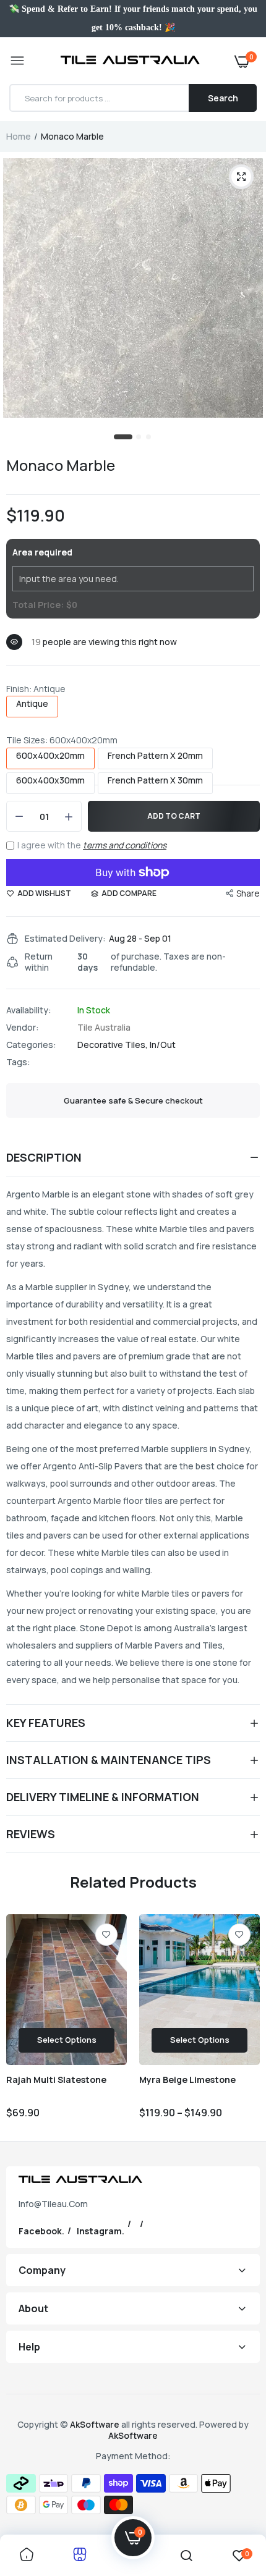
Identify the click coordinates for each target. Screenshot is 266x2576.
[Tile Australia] (130, 61)
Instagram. (101, 2231)
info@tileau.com (53, 2204)
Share (248, 893)
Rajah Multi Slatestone (56, 2080)
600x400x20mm (50, 756)
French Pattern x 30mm (155, 780)
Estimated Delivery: (65, 939)
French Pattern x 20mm (155, 756)
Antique (32, 704)
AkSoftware (96, 2424)
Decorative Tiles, (114, 1045)
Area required (42, 552)
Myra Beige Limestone (187, 2080)
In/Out (163, 1045)
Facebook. (41, 2231)
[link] (106, 1935)
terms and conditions (125, 845)
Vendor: (23, 1028)
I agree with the (92, 845)
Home (19, 136)
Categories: (31, 1045)
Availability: (29, 1010)
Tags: (18, 1062)
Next (244, 2023)
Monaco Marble (61, 465)
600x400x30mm (50, 780)
